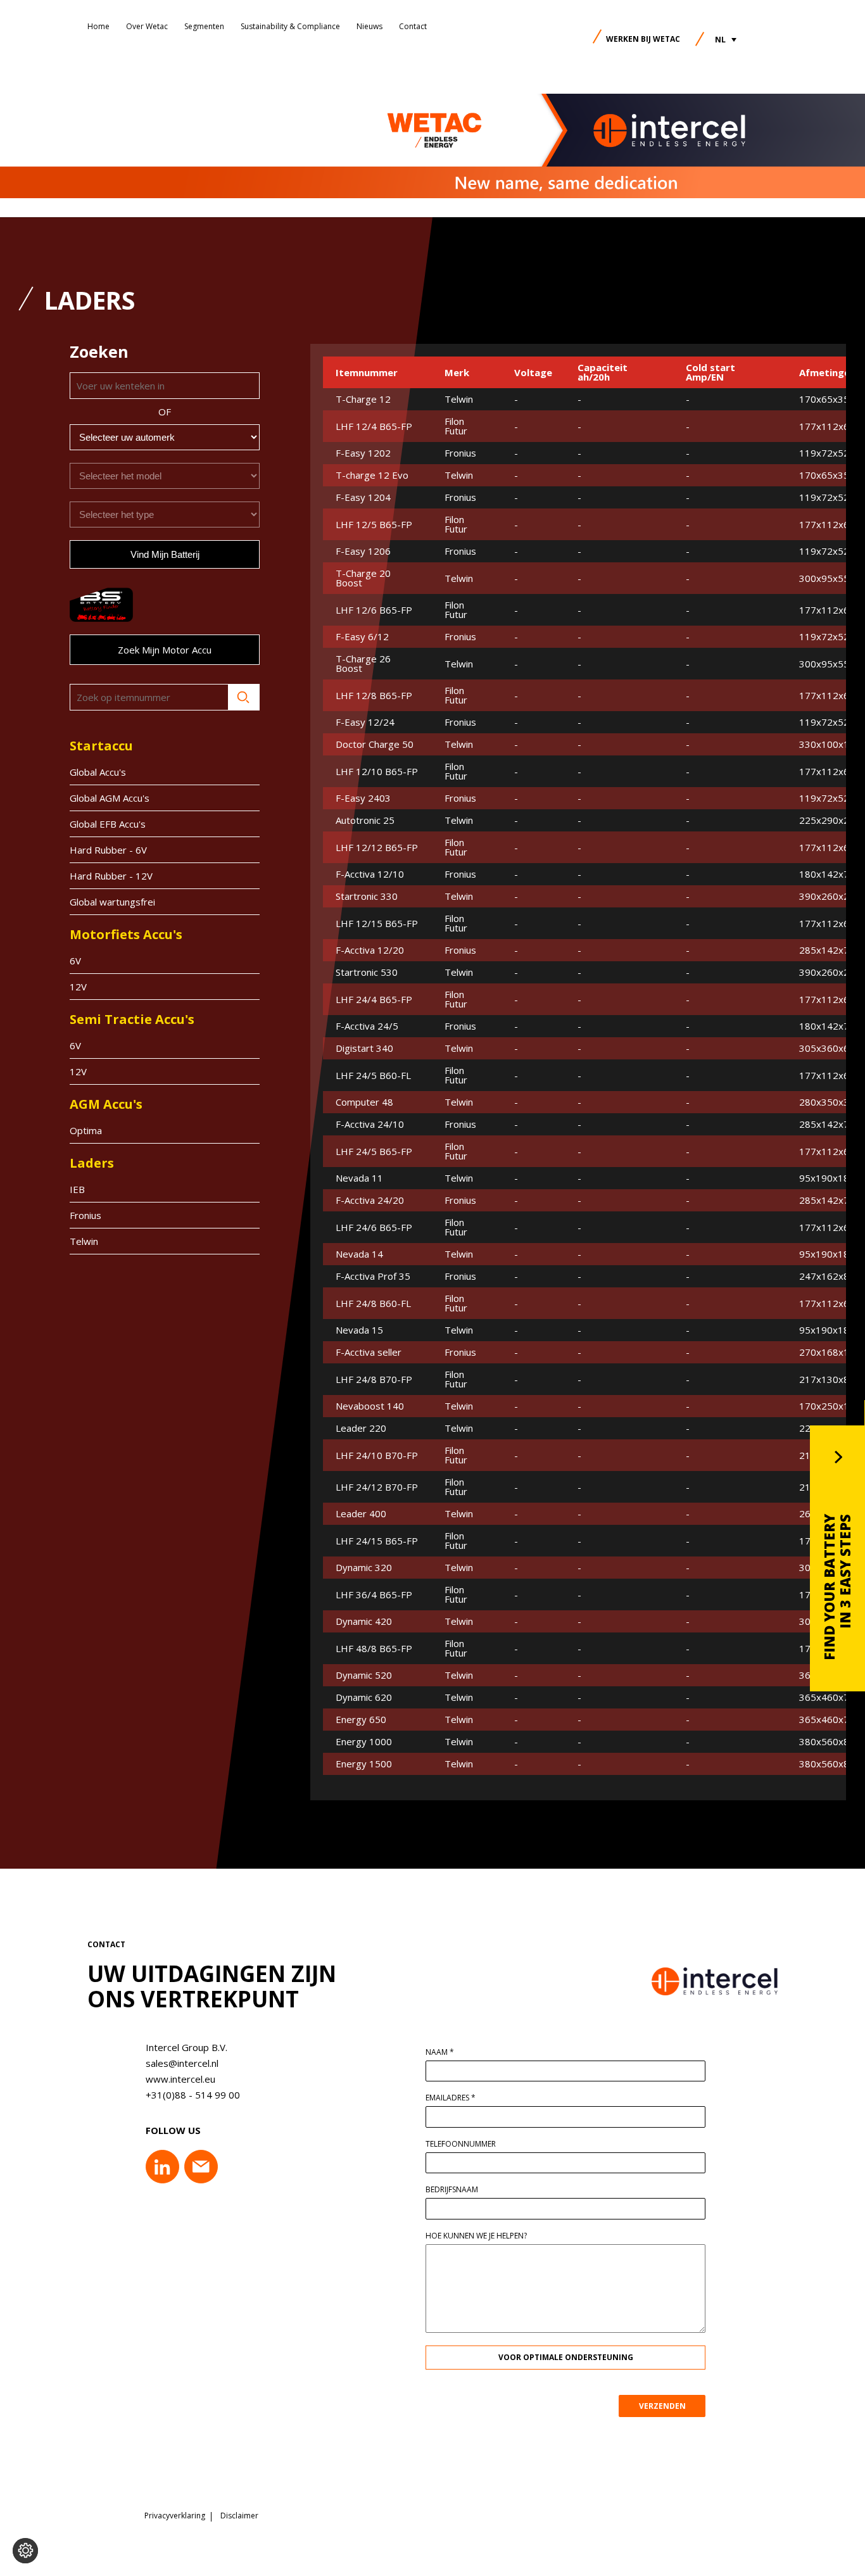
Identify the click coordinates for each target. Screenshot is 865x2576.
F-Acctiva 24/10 (370, 1124)
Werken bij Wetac (643, 39)
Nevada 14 (359, 1254)
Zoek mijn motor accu (165, 650)
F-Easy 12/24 (365, 722)
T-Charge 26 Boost (363, 664)
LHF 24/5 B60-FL (373, 1076)
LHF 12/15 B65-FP (377, 924)
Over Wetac (147, 26)
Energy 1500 (364, 1764)
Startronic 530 (367, 972)
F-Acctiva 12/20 (370, 950)
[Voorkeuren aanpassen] (25, 2551)
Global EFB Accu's (108, 824)
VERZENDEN (662, 2406)
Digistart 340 (364, 1048)
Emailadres (451, 2098)
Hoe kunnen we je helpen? (476, 2236)
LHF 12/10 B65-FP (377, 772)
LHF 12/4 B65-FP (374, 426)
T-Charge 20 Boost (363, 578)
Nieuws (369, 26)
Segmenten (204, 26)
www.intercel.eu (180, 2079)
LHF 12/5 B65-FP (374, 525)
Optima (86, 1130)
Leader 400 (361, 1514)
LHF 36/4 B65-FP (374, 1595)
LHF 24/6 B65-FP (374, 1228)
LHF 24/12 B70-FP (377, 1487)
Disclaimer (239, 2516)
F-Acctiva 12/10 (370, 874)
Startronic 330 (367, 896)
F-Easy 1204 (363, 497)
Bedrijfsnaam (452, 2190)
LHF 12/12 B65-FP (377, 848)
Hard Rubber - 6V (108, 850)
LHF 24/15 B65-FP (377, 1541)
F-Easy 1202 (363, 453)
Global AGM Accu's (110, 798)
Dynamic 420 (364, 1621)
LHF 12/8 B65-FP (374, 696)
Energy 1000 (364, 1742)
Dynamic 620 (364, 1697)
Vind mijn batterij (165, 554)
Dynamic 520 (364, 1675)
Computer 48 (364, 1102)
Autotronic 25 (365, 820)
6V (75, 961)
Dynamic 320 (364, 1568)
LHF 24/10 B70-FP (377, 1455)
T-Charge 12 (363, 399)
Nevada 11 (359, 1178)
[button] (726, 40)
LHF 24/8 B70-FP (374, 1380)
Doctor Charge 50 (375, 744)
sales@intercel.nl (182, 2063)
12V (78, 987)
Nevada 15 (359, 1330)
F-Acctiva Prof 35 (373, 1276)
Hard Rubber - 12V (111, 876)
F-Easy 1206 (363, 551)
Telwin (84, 1241)
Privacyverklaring (175, 2516)
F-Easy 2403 (363, 798)
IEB (77, 1189)
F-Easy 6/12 (362, 637)
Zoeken (244, 697)
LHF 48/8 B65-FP (374, 1649)
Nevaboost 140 (370, 1406)
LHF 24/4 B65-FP (374, 1000)
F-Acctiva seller (369, 1352)
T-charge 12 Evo (372, 475)
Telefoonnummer (461, 2144)
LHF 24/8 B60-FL (373, 1304)
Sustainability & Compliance (290, 26)
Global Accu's (98, 772)
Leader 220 (361, 1428)
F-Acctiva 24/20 (370, 1200)
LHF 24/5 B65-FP (374, 1152)
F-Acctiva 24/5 (367, 1026)
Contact (413, 26)
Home (98, 26)
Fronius (85, 1215)
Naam (440, 2052)
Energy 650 (361, 1720)
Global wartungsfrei (112, 902)
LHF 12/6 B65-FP (374, 610)
